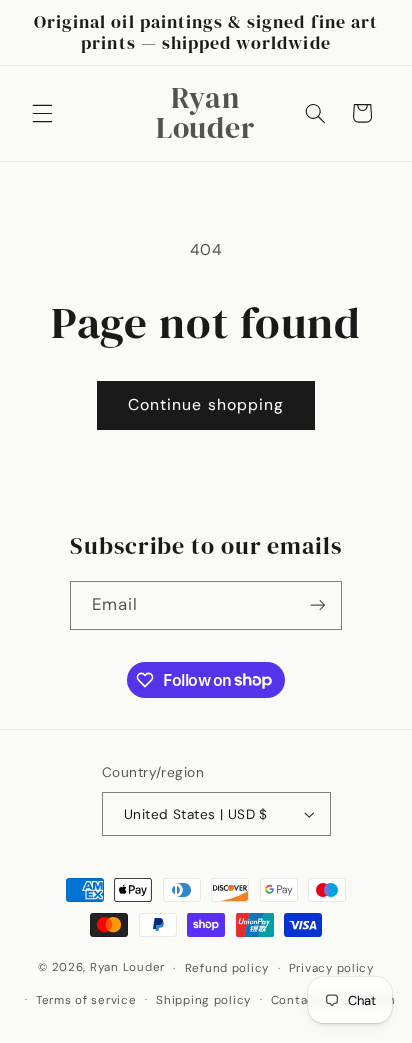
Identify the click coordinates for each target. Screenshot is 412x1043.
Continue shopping (206, 404)
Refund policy (227, 968)
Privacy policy (331, 968)
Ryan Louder (127, 968)
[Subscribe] (318, 605)
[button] (42, 113)
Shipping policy (203, 1000)
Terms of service (86, 1000)
